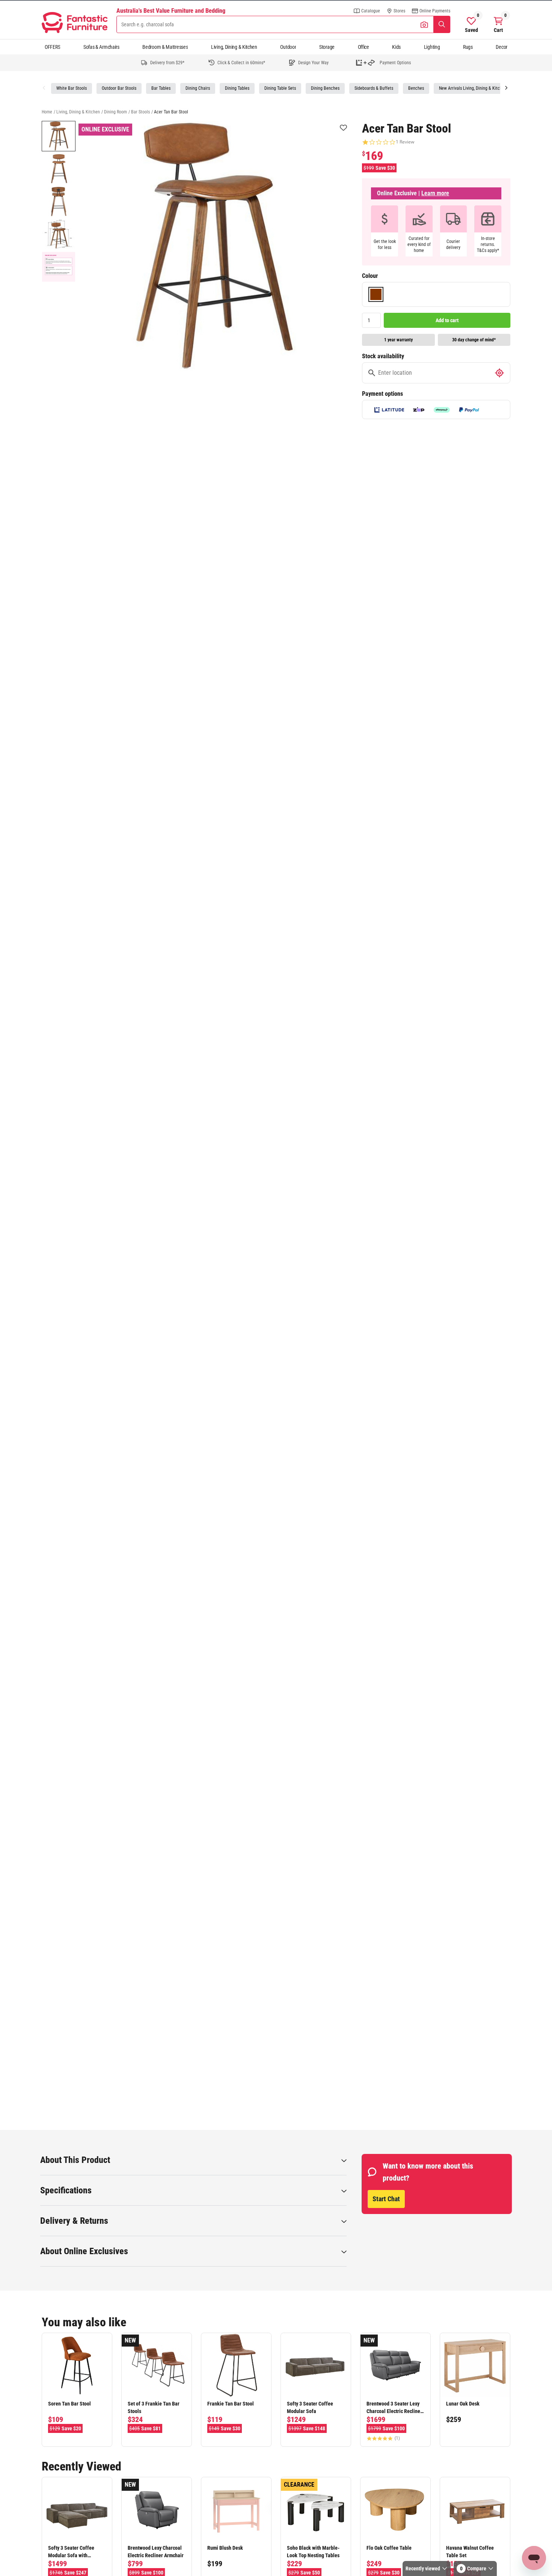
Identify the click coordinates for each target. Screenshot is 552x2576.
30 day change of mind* (474, 340)
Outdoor (288, 47)
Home (47, 112)
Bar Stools (140, 112)
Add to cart (447, 320)
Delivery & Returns (74, 2221)
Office (363, 47)
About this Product (75, 2160)
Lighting (432, 47)
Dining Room (115, 112)
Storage (327, 47)
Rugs (468, 47)
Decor (501, 47)
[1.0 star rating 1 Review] (379, 142)
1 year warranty (398, 340)
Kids (396, 47)
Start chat (386, 2199)
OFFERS (52, 47)
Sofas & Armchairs (101, 47)
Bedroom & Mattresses (165, 47)
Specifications (66, 2190)
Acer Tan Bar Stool (171, 112)
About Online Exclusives (84, 2251)
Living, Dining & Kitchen (234, 47)
